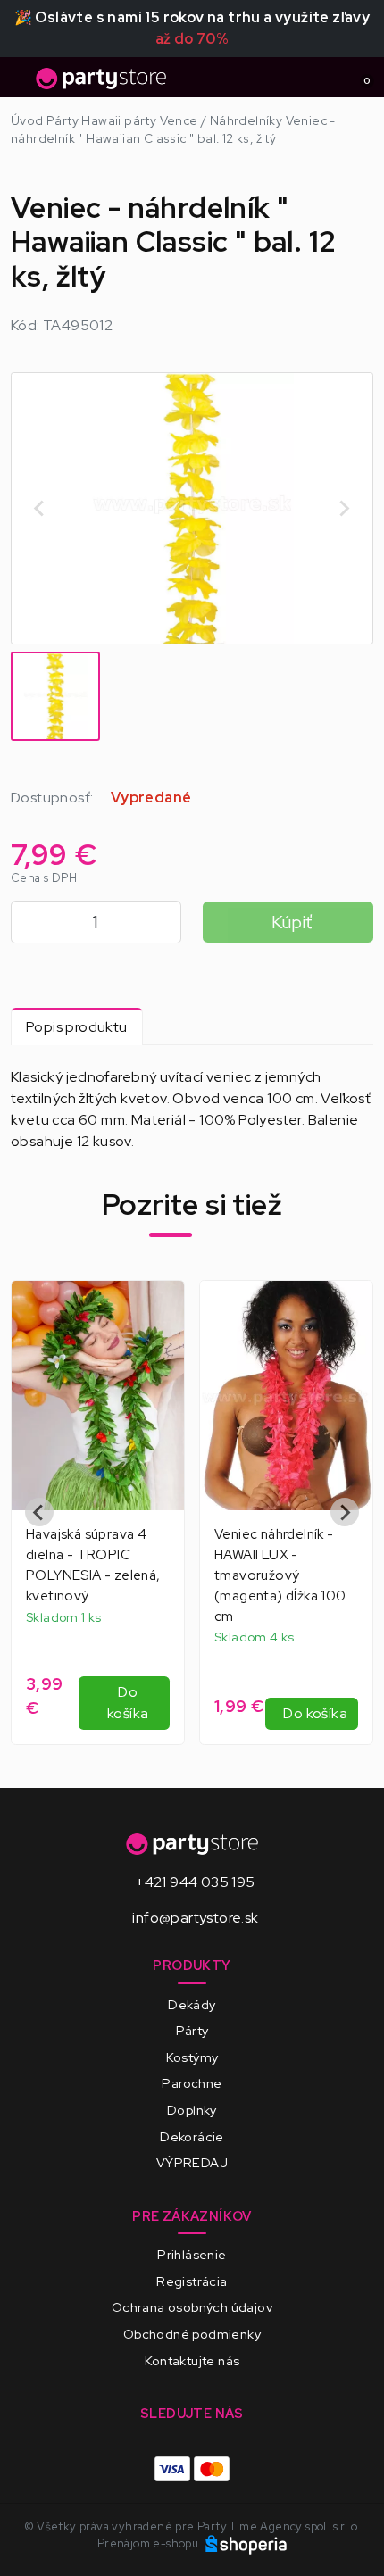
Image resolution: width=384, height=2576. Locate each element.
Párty (192, 2030)
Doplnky (192, 2110)
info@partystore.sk (195, 1918)
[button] (55, 696)
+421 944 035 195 (195, 1882)
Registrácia (192, 2281)
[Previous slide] (40, 508)
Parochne (192, 2083)
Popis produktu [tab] (77, 1027)
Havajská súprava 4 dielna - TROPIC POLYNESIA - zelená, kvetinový (93, 1565)
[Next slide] (344, 508)
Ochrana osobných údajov (192, 2307)
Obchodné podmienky (192, 2334)
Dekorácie (192, 2136)
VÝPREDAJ (192, 2162)
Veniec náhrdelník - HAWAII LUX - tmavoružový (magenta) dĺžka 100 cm (280, 1575)
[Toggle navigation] (21, 83)
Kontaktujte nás (192, 2360)
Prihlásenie (192, 2254)
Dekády (192, 2004)
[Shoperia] (246, 2543)
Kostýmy (192, 2057)
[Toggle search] (327, 78)
